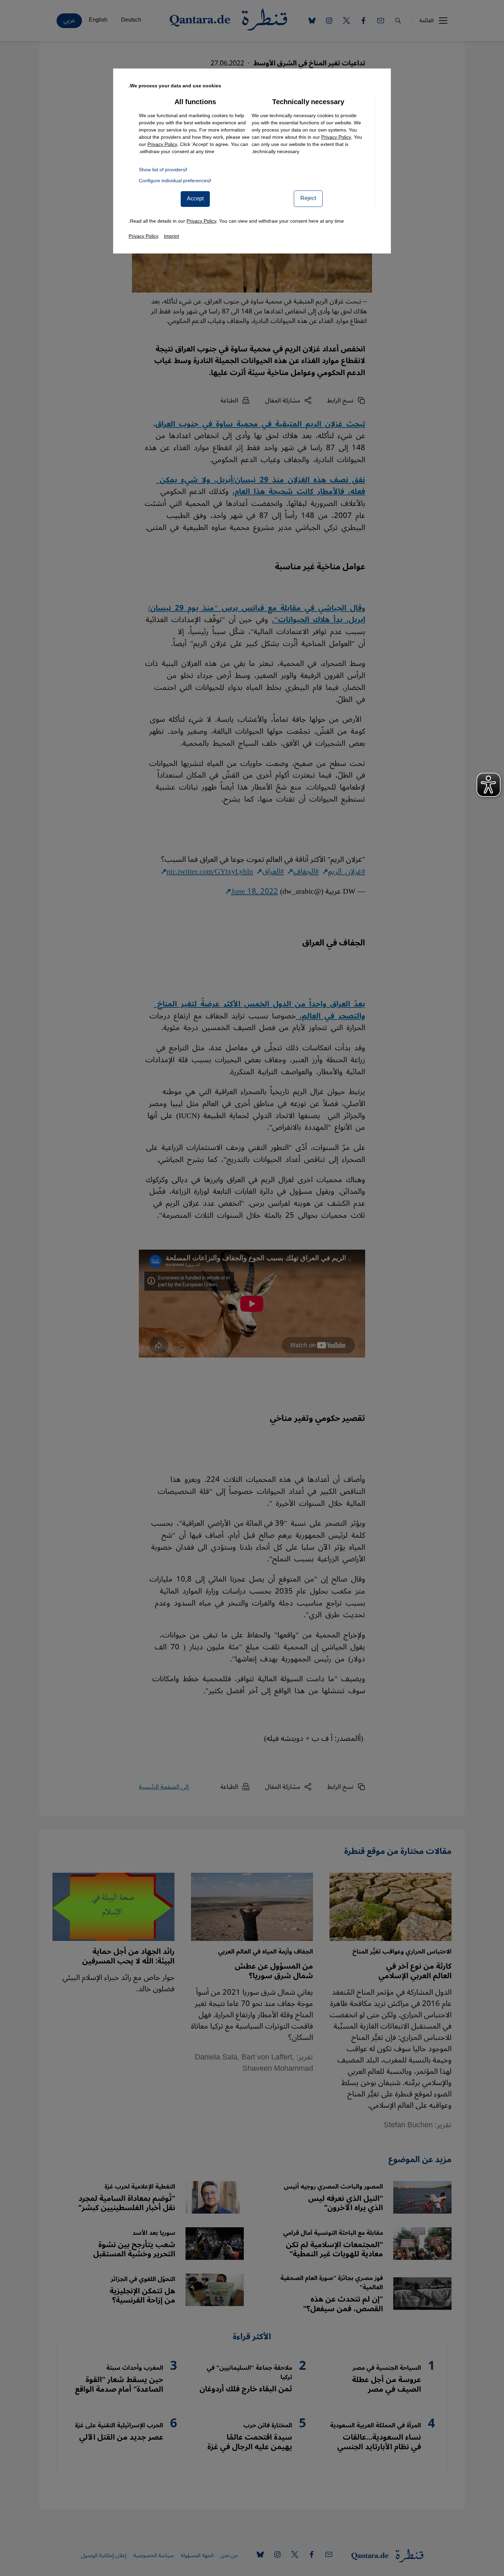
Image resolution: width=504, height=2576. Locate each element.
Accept (195, 199)
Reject (308, 198)
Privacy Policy (336, 137)
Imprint (171, 236)
